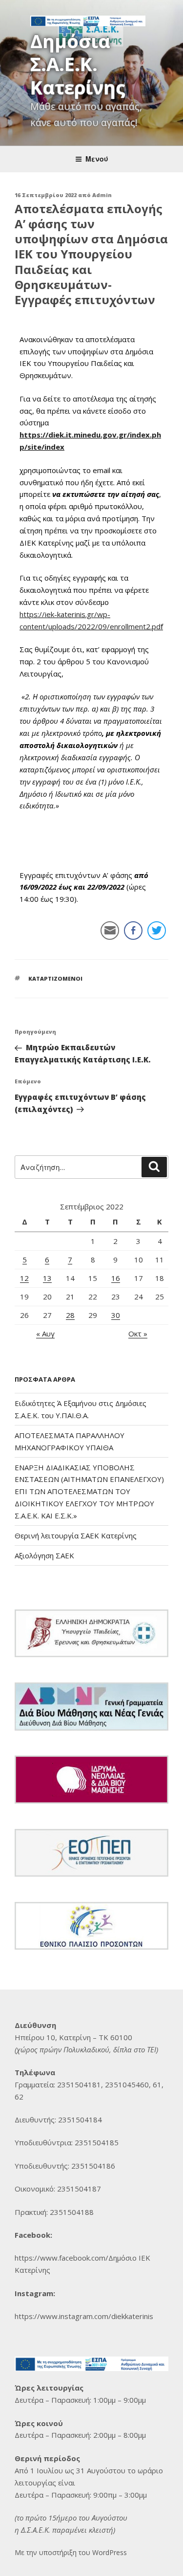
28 (70, 1315)
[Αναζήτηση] (154, 1167)
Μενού (97, 159)
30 (116, 1315)
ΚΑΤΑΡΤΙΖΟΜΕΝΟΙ (55, 978)
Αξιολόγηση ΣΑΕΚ (44, 1555)
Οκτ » (138, 1334)
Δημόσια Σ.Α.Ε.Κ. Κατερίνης (78, 64)
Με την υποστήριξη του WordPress (71, 2552)
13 (47, 1278)
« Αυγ (45, 1334)
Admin (102, 195)
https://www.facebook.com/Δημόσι (73, 2258)
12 (24, 1278)
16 (116, 1278)
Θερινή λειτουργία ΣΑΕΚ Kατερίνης (76, 1535)
